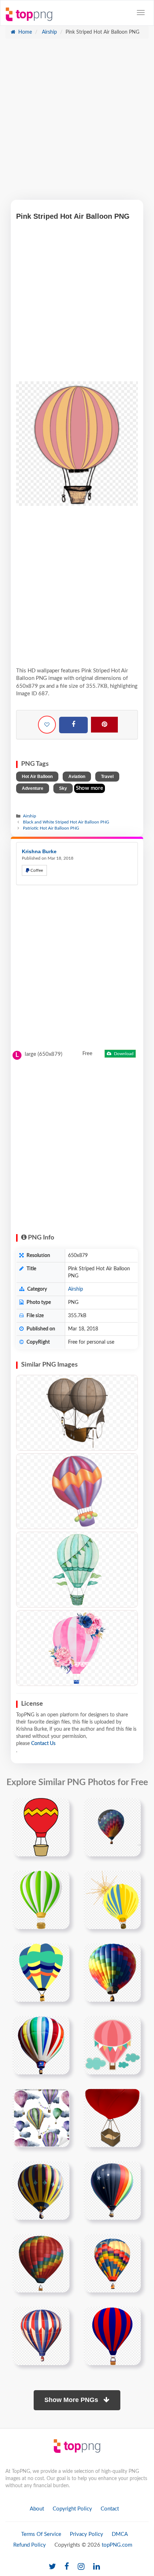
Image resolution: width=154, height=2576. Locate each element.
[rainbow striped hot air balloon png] (41, 2263)
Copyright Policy (72, 2509)
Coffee (36, 870)
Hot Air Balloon (37, 777)
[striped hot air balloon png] (41, 2336)
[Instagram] (81, 2567)
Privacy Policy (86, 2534)
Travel (107, 777)
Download (123, 1054)
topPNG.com (117, 2545)
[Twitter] (52, 2567)
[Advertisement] (77, 123)
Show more (90, 788)
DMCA (120, 2534)
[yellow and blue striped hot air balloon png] (41, 2190)
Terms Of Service (41, 2534)
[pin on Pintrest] (60, 1808)
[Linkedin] (97, 2567)
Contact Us (43, 1744)
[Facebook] (73, 725)
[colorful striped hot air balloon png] (112, 2263)
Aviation (77, 777)
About (37, 2509)
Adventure (33, 788)
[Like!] (47, 725)
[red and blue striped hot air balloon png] (112, 2190)
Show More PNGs (72, 2400)
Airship (49, 32)
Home (24, 32)
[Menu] (141, 13)
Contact (110, 2509)
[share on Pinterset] (104, 725)
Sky (63, 788)
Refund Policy (30, 2545)
